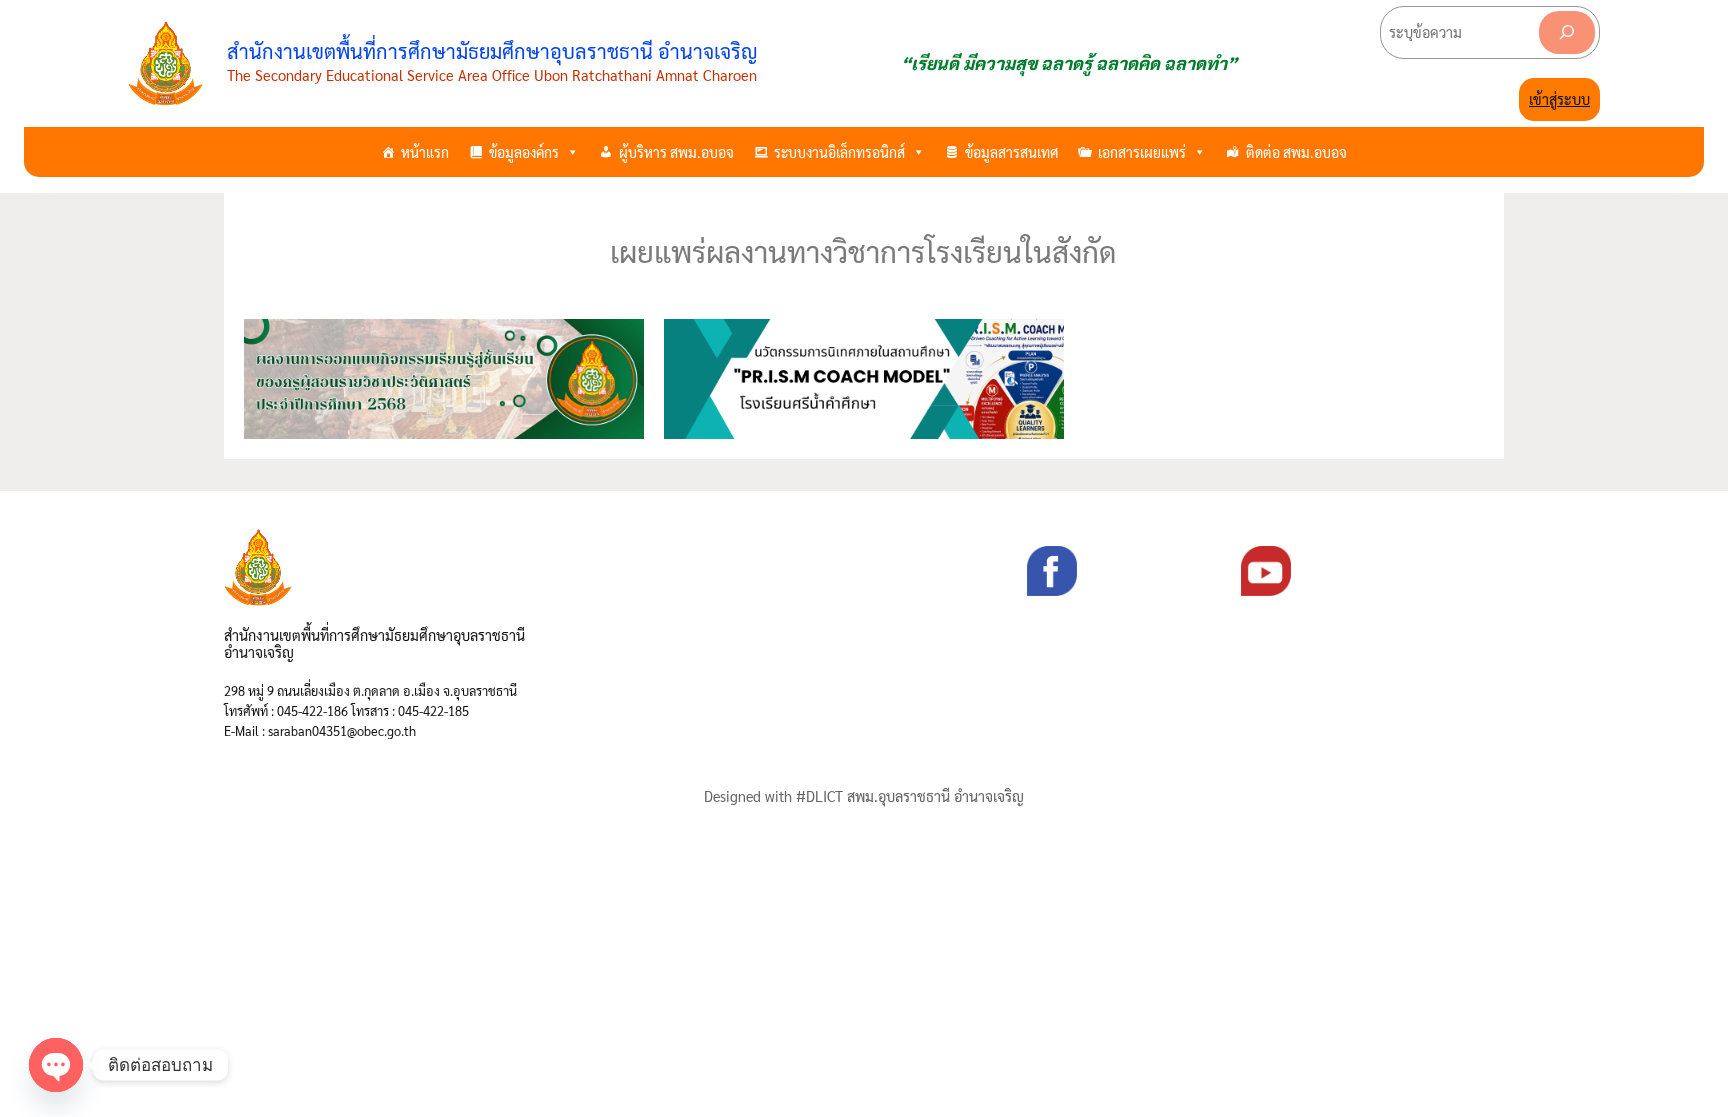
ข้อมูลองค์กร (524, 152)
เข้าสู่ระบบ (1559, 99)
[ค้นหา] (1567, 32)
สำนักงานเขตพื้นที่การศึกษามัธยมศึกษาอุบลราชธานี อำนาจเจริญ (492, 51)
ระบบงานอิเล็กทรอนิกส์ (839, 152)
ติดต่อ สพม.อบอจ (1296, 152)
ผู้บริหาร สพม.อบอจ (676, 152)
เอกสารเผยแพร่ (1142, 152)
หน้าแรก (425, 152)
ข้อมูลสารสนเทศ (1011, 152)
